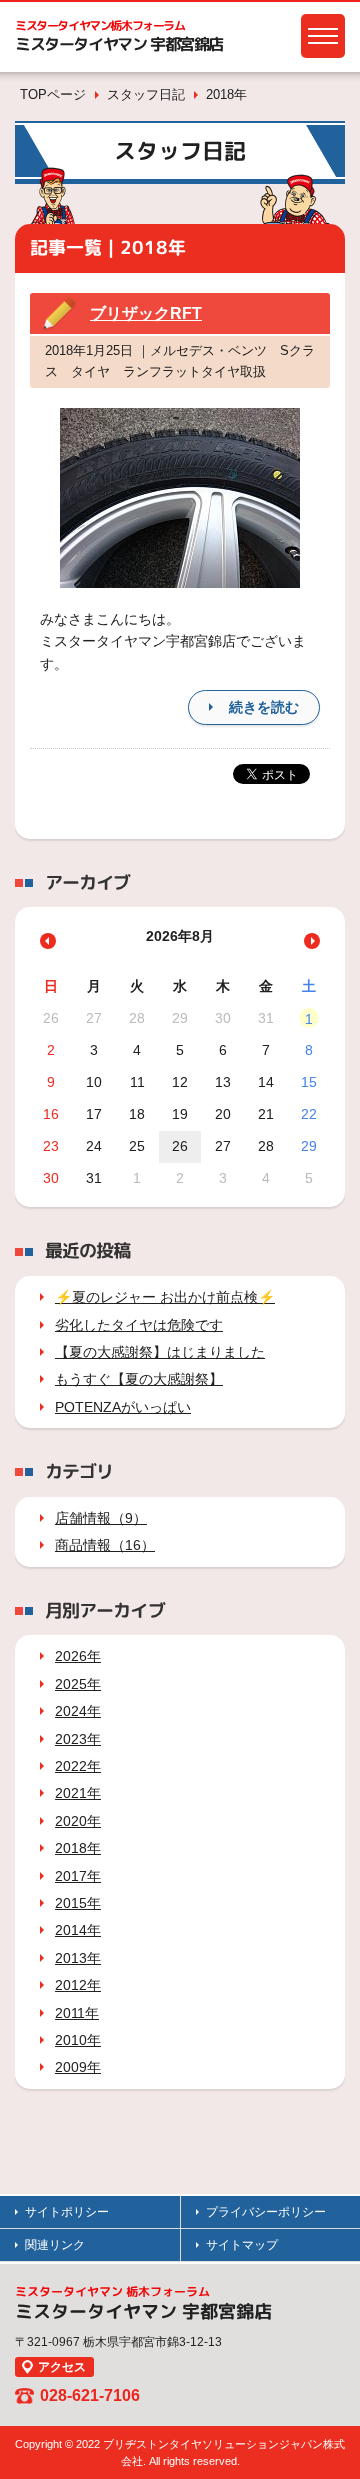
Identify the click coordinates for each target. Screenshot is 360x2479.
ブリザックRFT (146, 313)
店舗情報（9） (101, 1518)
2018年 (78, 1848)
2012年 (78, 1985)
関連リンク (55, 2245)
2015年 (78, 1903)
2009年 (78, 2067)
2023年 (78, 1739)
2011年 (77, 2013)
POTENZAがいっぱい (123, 1407)
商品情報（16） (105, 1545)
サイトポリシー (67, 2212)
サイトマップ (242, 2245)
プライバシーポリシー (266, 2212)
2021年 (78, 1793)
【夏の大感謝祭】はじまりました (160, 1352)
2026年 (78, 1656)
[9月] (312, 941)
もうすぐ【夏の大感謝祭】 (139, 1379)
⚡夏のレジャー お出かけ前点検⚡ (165, 1297)
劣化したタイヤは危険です (139, 1325)
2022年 (78, 1766)
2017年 (78, 1876)
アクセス (62, 2367)
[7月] (48, 941)
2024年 (78, 1711)
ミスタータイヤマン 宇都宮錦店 (119, 44)
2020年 (78, 1821)
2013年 (78, 1958)
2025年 (78, 1684)
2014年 (78, 1930)
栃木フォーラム (100, 25)
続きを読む (264, 707)
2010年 (78, 2040)
